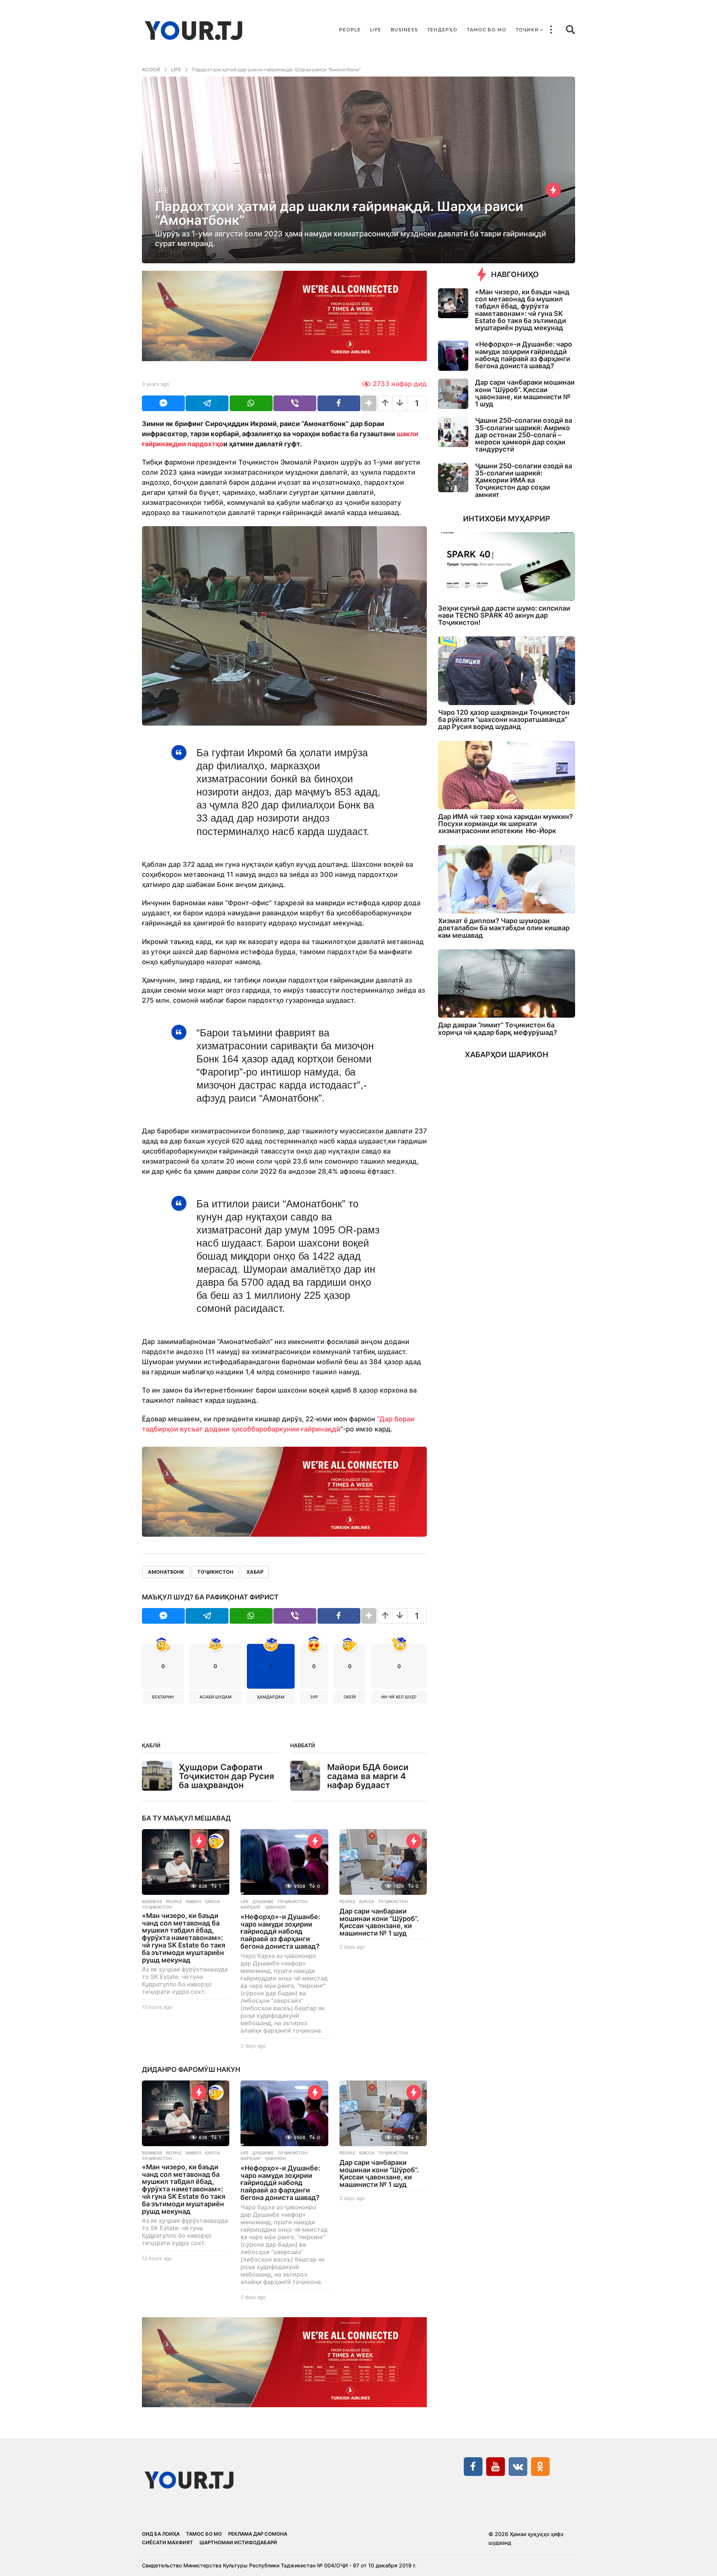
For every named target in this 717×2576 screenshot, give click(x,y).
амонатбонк (166, 1572)
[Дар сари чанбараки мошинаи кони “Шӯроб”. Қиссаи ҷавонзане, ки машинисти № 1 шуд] (383, 1862)
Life (376, 30)
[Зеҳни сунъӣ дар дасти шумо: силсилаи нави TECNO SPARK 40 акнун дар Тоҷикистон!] (507, 566)
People (350, 30)
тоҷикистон (215, 1572)
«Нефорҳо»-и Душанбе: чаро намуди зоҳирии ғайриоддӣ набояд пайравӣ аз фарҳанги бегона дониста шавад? (280, 1931)
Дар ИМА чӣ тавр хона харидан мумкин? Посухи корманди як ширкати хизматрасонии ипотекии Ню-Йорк (505, 824)
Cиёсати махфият (167, 2542)
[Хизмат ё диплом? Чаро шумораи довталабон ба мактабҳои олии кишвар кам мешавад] (507, 879)
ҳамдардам (271, 1697)
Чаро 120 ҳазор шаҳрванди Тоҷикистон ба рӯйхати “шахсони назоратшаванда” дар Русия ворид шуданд (504, 720)
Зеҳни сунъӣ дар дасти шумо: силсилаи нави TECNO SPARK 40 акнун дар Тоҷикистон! (504, 615)
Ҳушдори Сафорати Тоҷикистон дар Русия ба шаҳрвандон (226, 1776)
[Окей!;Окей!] (216, 1841)
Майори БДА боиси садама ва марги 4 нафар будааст (368, 1776)
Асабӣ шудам (215, 1697)
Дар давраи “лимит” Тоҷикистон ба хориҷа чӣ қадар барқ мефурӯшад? (498, 1028)
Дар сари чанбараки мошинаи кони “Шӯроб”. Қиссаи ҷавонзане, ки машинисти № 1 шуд (379, 1922)
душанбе (263, 1902)
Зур (314, 1697)
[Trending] (553, 190)
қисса (212, 1902)
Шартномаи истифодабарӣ (238, 2542)
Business (404, 30)
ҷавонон (275, 1907)
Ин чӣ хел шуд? (399, 1697)
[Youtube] (496, 2467)
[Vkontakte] (518, 2467)
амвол (193, 1902)
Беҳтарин (163, 1697)
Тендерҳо (442, 30)
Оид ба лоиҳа (161, 2534)
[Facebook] (473, 2467)
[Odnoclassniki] (540, 2467)
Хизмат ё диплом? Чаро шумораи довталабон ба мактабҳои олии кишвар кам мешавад (504, 928)
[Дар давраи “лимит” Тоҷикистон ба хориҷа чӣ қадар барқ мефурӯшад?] (507, 983)
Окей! (350, 1697)
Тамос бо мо (487, 30)
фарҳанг (251, 1907)
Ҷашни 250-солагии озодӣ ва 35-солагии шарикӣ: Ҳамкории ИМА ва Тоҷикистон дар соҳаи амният (524, 480)
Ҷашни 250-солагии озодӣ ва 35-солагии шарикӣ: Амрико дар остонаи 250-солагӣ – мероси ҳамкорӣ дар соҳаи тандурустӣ (524, 435)
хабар (255, 1572)
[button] (551, 30)
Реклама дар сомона (258, 2534)
